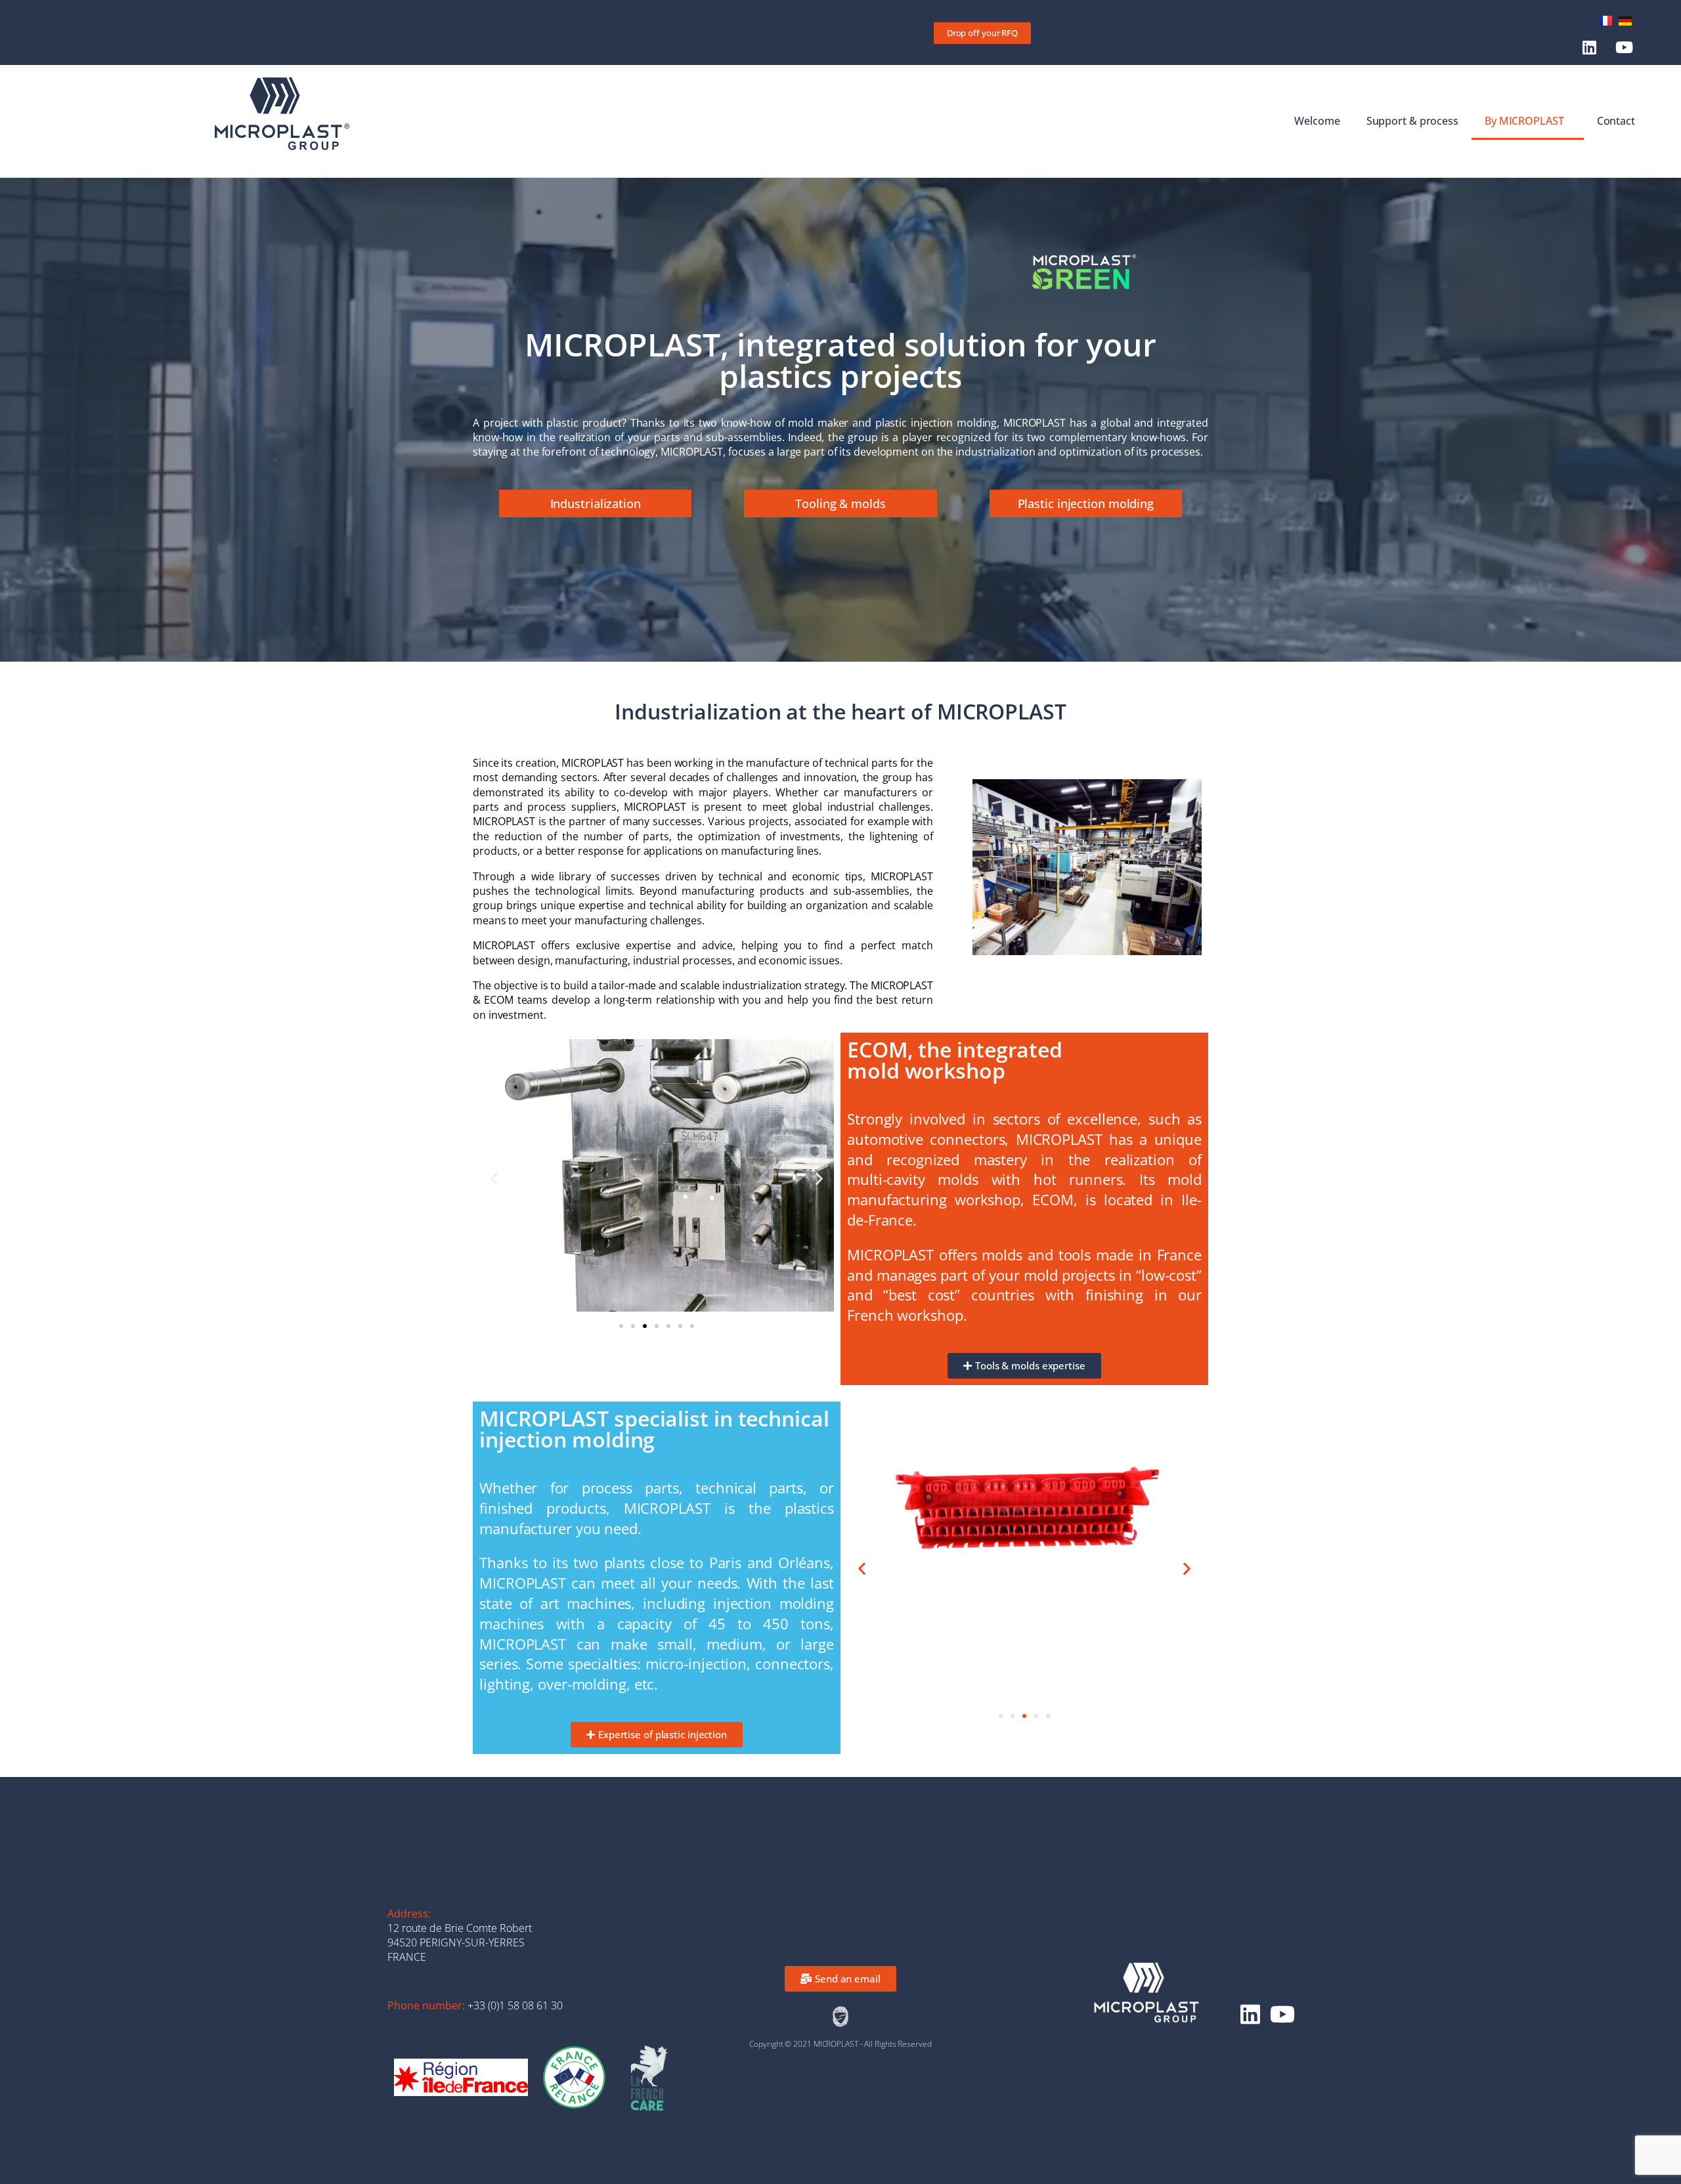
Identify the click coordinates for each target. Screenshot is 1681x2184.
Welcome (1317, 121)
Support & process (1412, 121)
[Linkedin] (1589, 48)
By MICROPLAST (1524, 121)
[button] (494, 1178)
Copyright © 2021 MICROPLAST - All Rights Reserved (840, 2044)
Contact (1616, 121)
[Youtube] (1624, 48)
